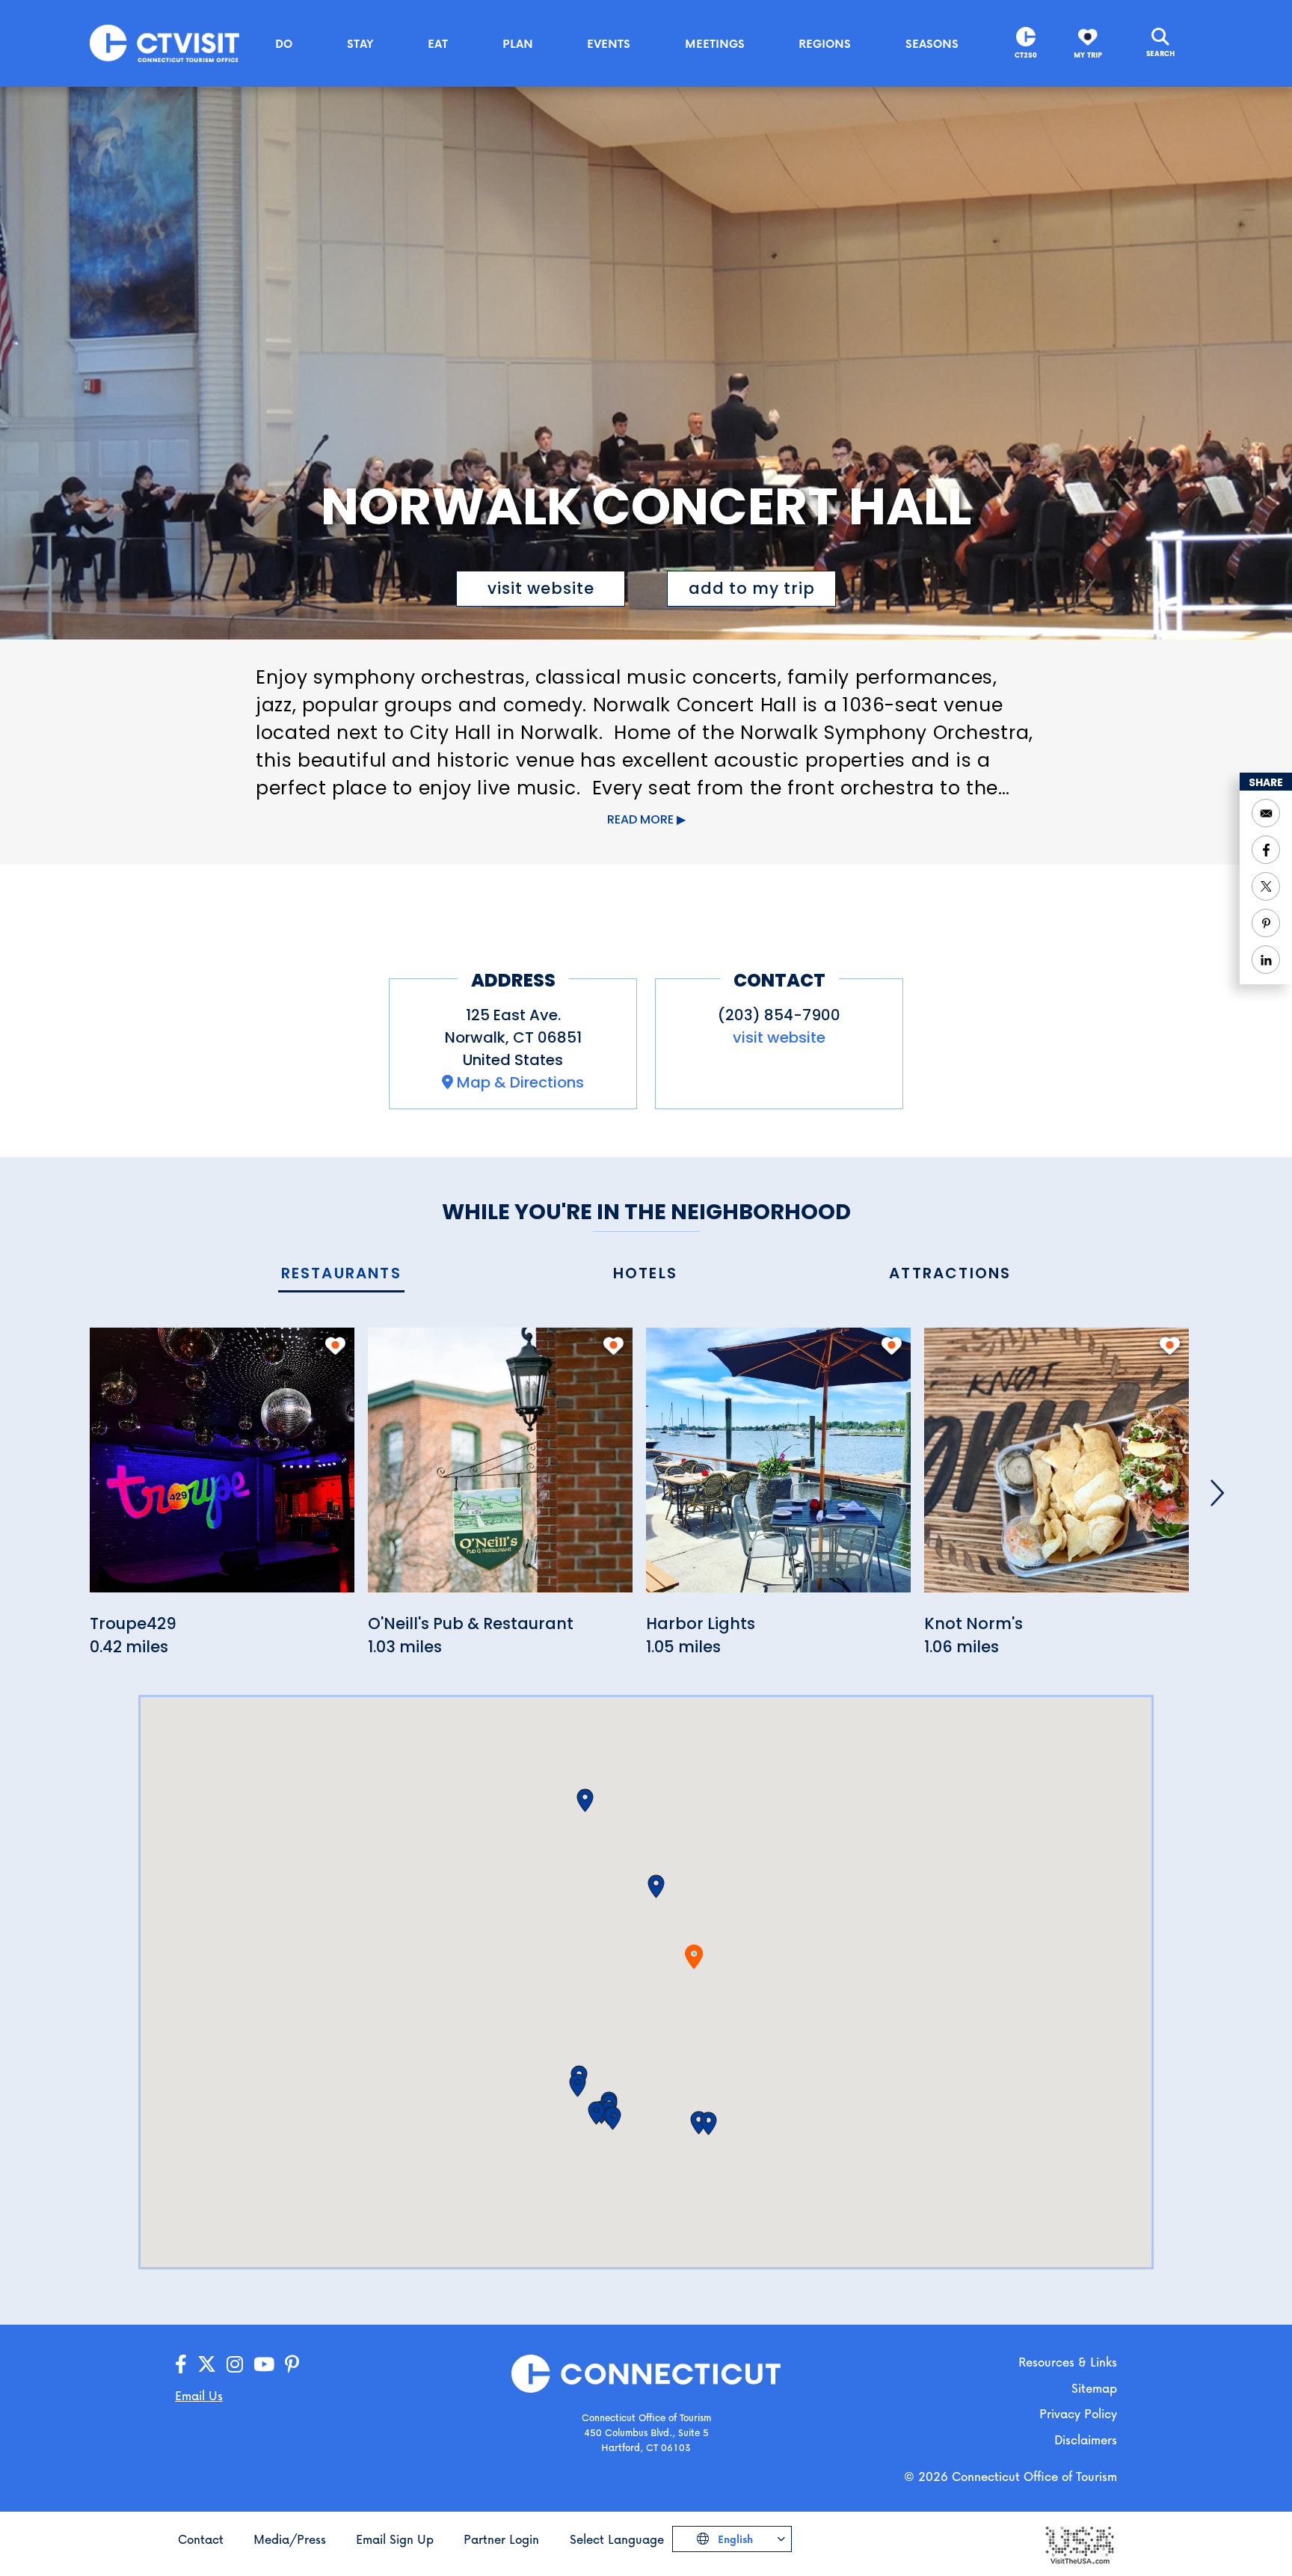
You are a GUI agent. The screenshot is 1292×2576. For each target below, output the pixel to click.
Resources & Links (1068, 2362)
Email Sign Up (395, 2539)
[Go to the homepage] (164, 42)
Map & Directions (520, 1082)
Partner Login (501, 2539)
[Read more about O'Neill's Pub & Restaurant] (500, 1469)
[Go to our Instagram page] (235, 2365)
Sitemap (1094, 2388)
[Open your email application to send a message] (1266, 813)
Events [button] (609, 43)
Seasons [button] (932, 43)
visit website (541, 588)
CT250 (1026, 55)
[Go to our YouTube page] (264, 2365)
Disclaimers (1086, 2439)
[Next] (1217, 1493)
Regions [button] (825, 43)
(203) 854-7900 (779, 1015)
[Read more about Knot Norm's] (1056, 1469)
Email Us (199, 2395)
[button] (656, 1886)
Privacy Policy (1078, 2413)
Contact (201, 2539)
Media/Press (290, 2539)
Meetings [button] (715, 43)
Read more (640, 819)
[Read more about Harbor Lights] (778, 1469)
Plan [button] (518, 43)
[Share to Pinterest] (1266, 923)
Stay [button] (360, 43)
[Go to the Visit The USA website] (1079, 2543)
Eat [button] (438, 43)
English (734, 2539)
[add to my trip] (335, 1346)
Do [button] (284, 43)
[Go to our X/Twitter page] (207, 2365)
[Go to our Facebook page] (181, 2365)
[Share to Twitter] (1266, 886)
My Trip (1088, 55)
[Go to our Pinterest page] (292, 2365)
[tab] (341, 1274)
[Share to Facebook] (1266, 850)
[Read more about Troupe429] (222, 1469)
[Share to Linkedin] (1266, 960)
